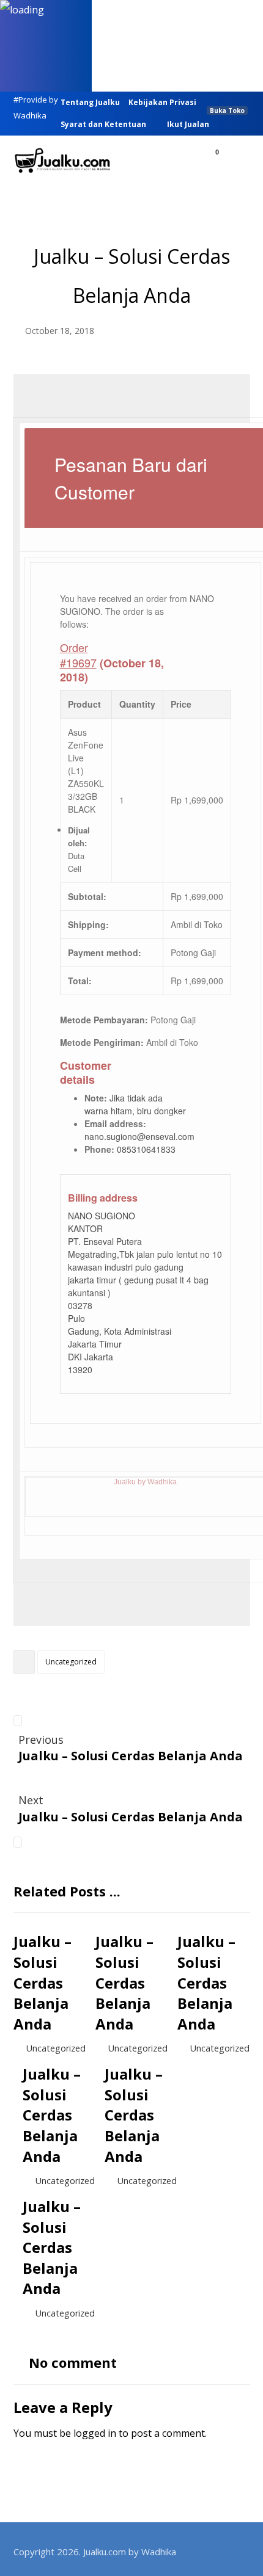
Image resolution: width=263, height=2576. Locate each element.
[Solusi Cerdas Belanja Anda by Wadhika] (62, 161)
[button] (235, 162)
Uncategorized (71, 1662)
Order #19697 (78, 655)
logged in (95, 2433)
